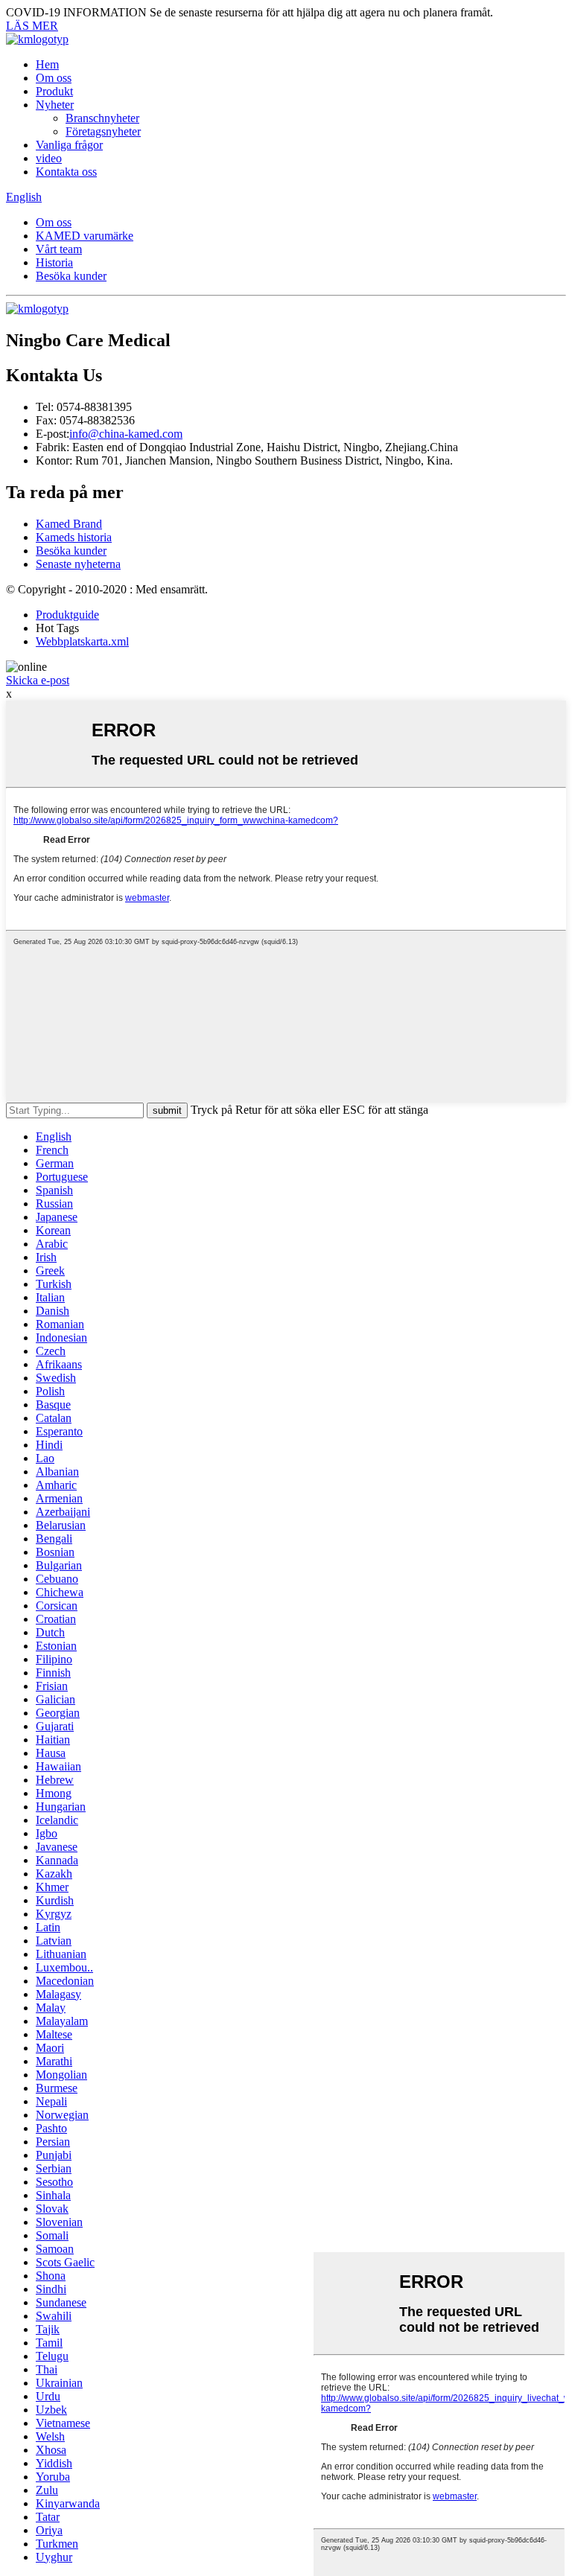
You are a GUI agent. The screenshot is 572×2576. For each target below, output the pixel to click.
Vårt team (59, 249)
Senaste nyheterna (78, 564)
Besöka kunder (71, 276)
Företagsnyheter (103, 131)
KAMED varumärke (85, 236)
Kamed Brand (69, 524)
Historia (54, 262)
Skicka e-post (38, 680)
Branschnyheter (102, 118)
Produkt (54, 91)
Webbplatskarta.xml (82, 641)
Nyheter (55, 105)
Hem (47, 64)
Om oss (54, 78)
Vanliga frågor (69, 145)
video (49, 158)
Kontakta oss (66, 172)
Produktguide (67, 615)
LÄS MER (32, 26)
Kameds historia (74, 537)
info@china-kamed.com (126, 434)
